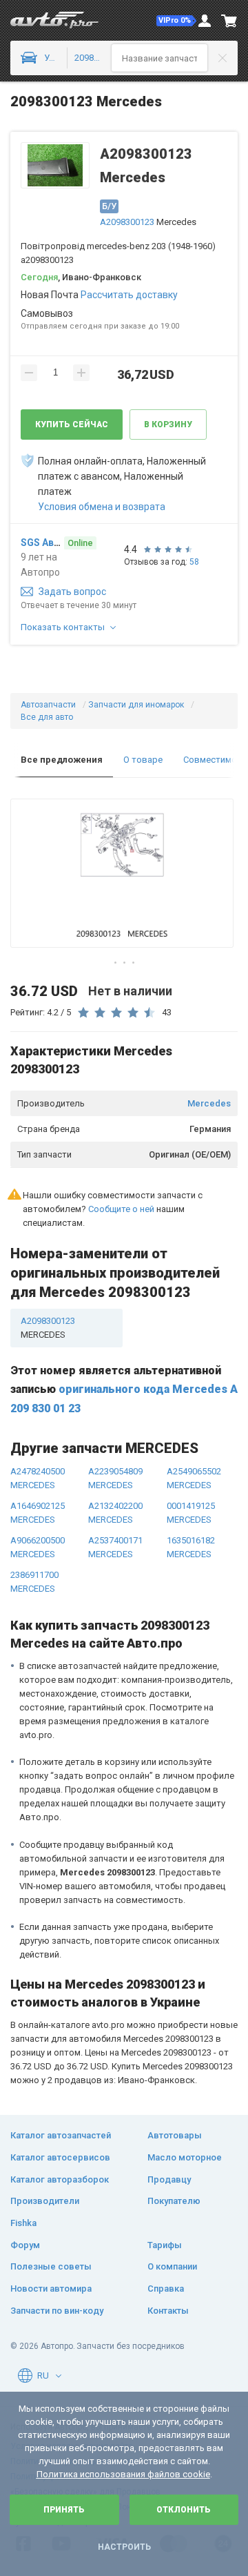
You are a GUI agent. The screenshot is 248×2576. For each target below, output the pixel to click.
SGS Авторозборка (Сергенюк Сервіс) (41, 543)
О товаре (143, 760)
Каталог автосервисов (60, 2157)
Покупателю (174, 2201)
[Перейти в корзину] (229, 21)
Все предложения (62, 760)
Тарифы (165, 2245)
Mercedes (209, 1103)
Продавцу (169, 2179)
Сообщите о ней (121, 1209)
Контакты (168, 2311)
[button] (176, 21)
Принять (64, 2510)
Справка (166, 2289)
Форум (25, 2245)
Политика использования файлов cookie (123, 2474)
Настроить (124, 2547)
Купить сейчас (72, 425)
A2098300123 (127, 222)
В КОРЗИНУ (168, 425)
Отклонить (184, 2510)
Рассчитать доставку (129, 295)
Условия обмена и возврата (102, 507)
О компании (172, 2266)
